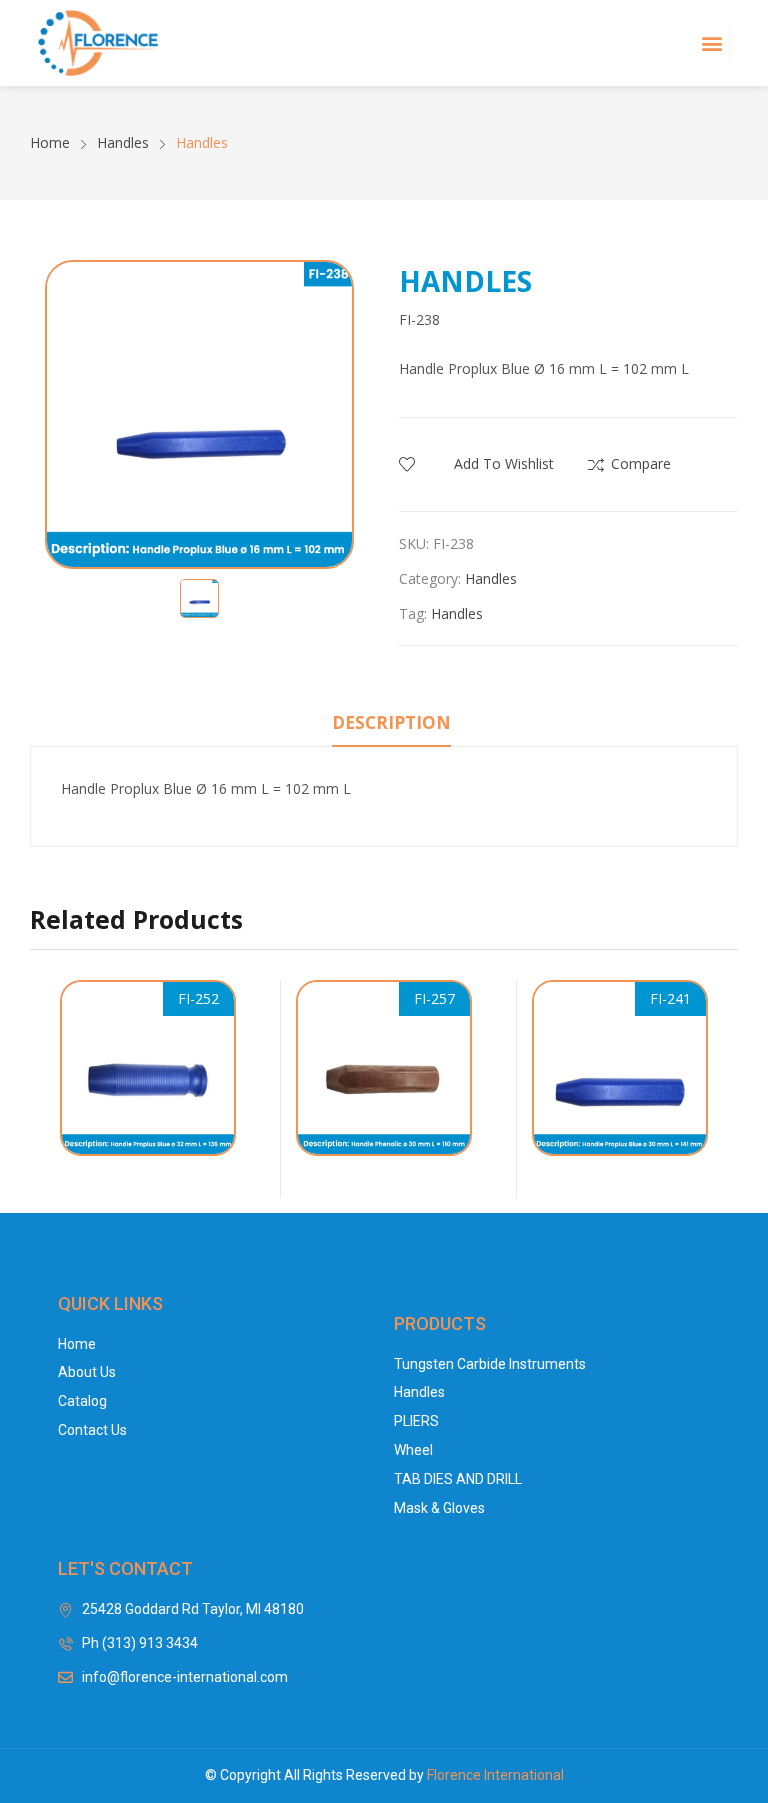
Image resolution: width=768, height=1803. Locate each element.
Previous (45, 1089)
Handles (491, 578)
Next (723, 1089)
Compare (641, 463)
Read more (226, 1166)
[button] (712, 43)
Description (391, 722)
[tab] (391, 726)
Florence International (495, 1775)
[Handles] (148, 1068)
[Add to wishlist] (224, 1052)
